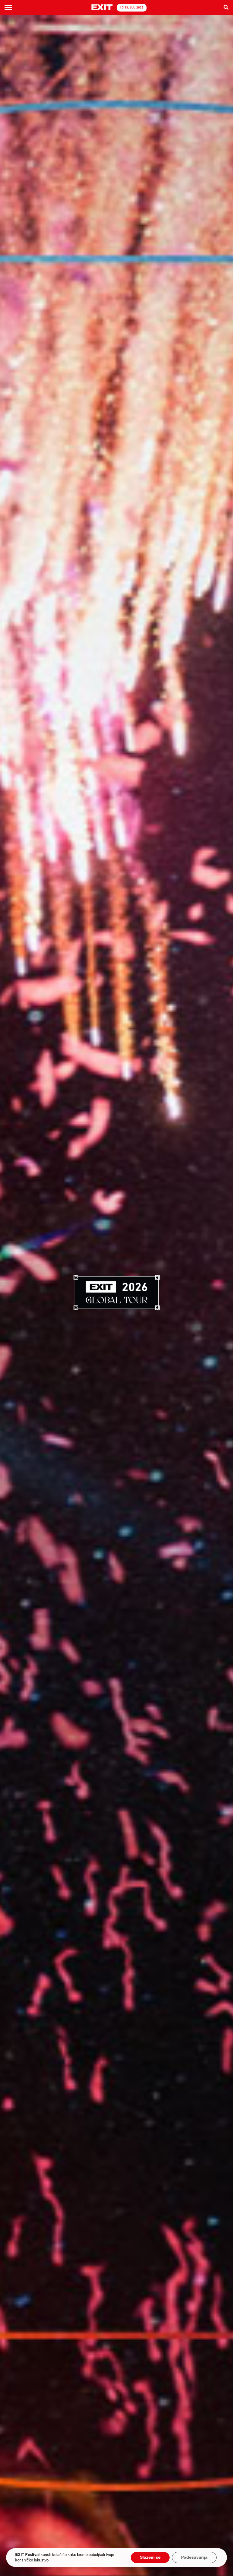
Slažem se (150, 2558)
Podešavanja (194, 2558)
